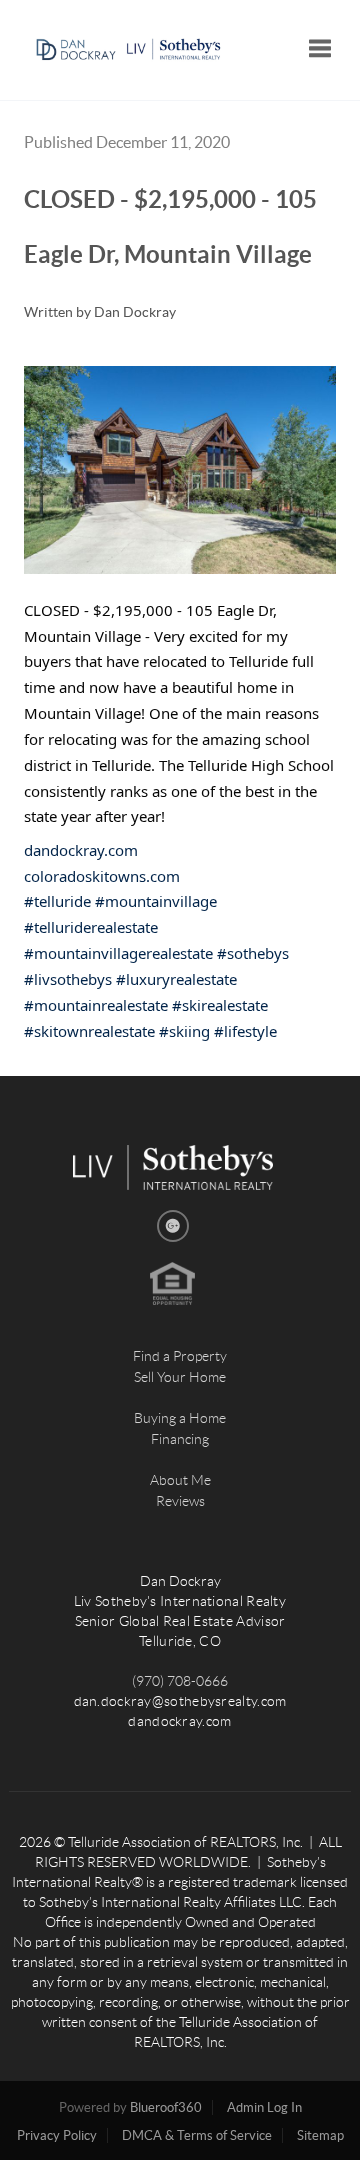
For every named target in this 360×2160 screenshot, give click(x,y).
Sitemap (320, 2135)
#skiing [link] (184, 1031)
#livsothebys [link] (68, 979)
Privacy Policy (57, 2135)
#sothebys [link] (253, 953)
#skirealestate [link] (220, 1005)
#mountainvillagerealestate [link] (118, 953)
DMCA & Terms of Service (197, 2135)
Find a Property (180, 1356)
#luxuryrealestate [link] (176, 979)
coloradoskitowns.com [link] (102, 876)
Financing (180, 1439)
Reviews (180, 1501)
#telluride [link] (57, 901)
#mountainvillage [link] (156, 901)
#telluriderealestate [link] (91, 927)
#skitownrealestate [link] (89, 1031)
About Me (180, 1480)
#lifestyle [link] (245, 1031)
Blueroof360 (166, 2107)
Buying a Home (180, 1418)
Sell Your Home (180, 1377)
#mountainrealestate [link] (96, 1005)
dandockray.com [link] (81, 850)
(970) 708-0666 (180, 1681)
